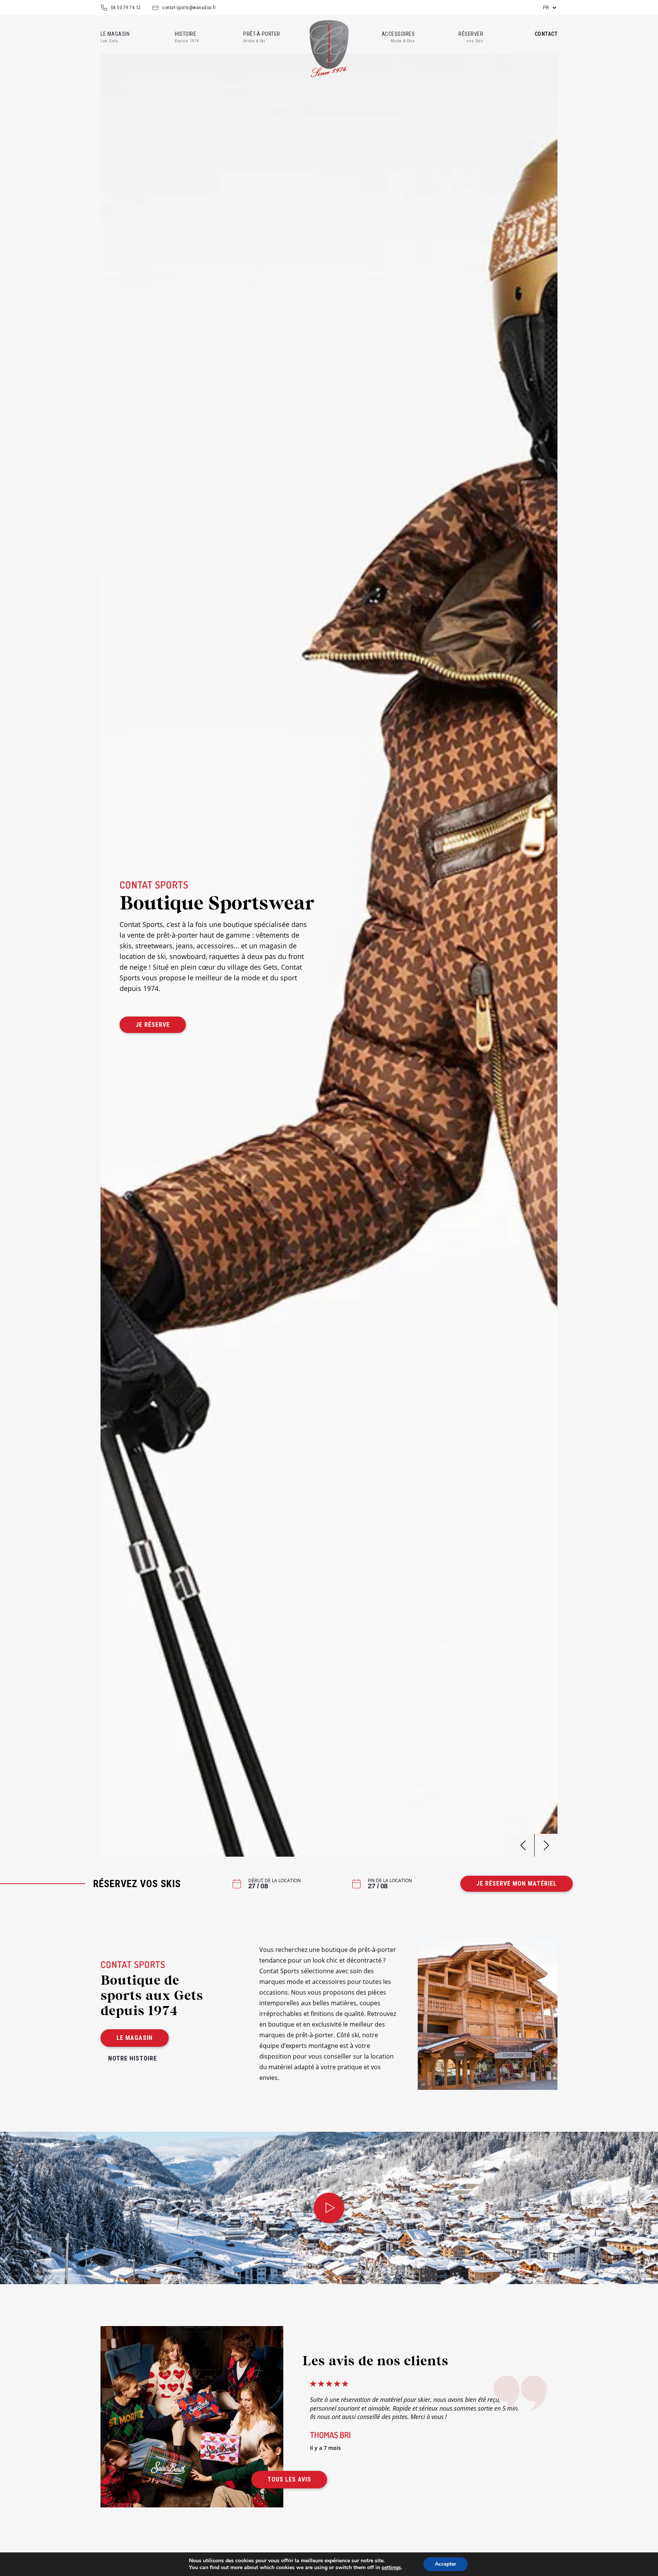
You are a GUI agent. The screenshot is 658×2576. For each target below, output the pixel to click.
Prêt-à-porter (262, 34)
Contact (546, 34)
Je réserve (153, 1025)
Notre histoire (133, 2058)
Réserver (471, 34)
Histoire (187, 34)
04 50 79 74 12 (126, 8)
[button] (546, 1845)
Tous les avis (289, 2479)
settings (391, 2568)
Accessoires (398, 34)
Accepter (446, 2564)
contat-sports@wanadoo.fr (189, 8)
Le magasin (115, 34)
